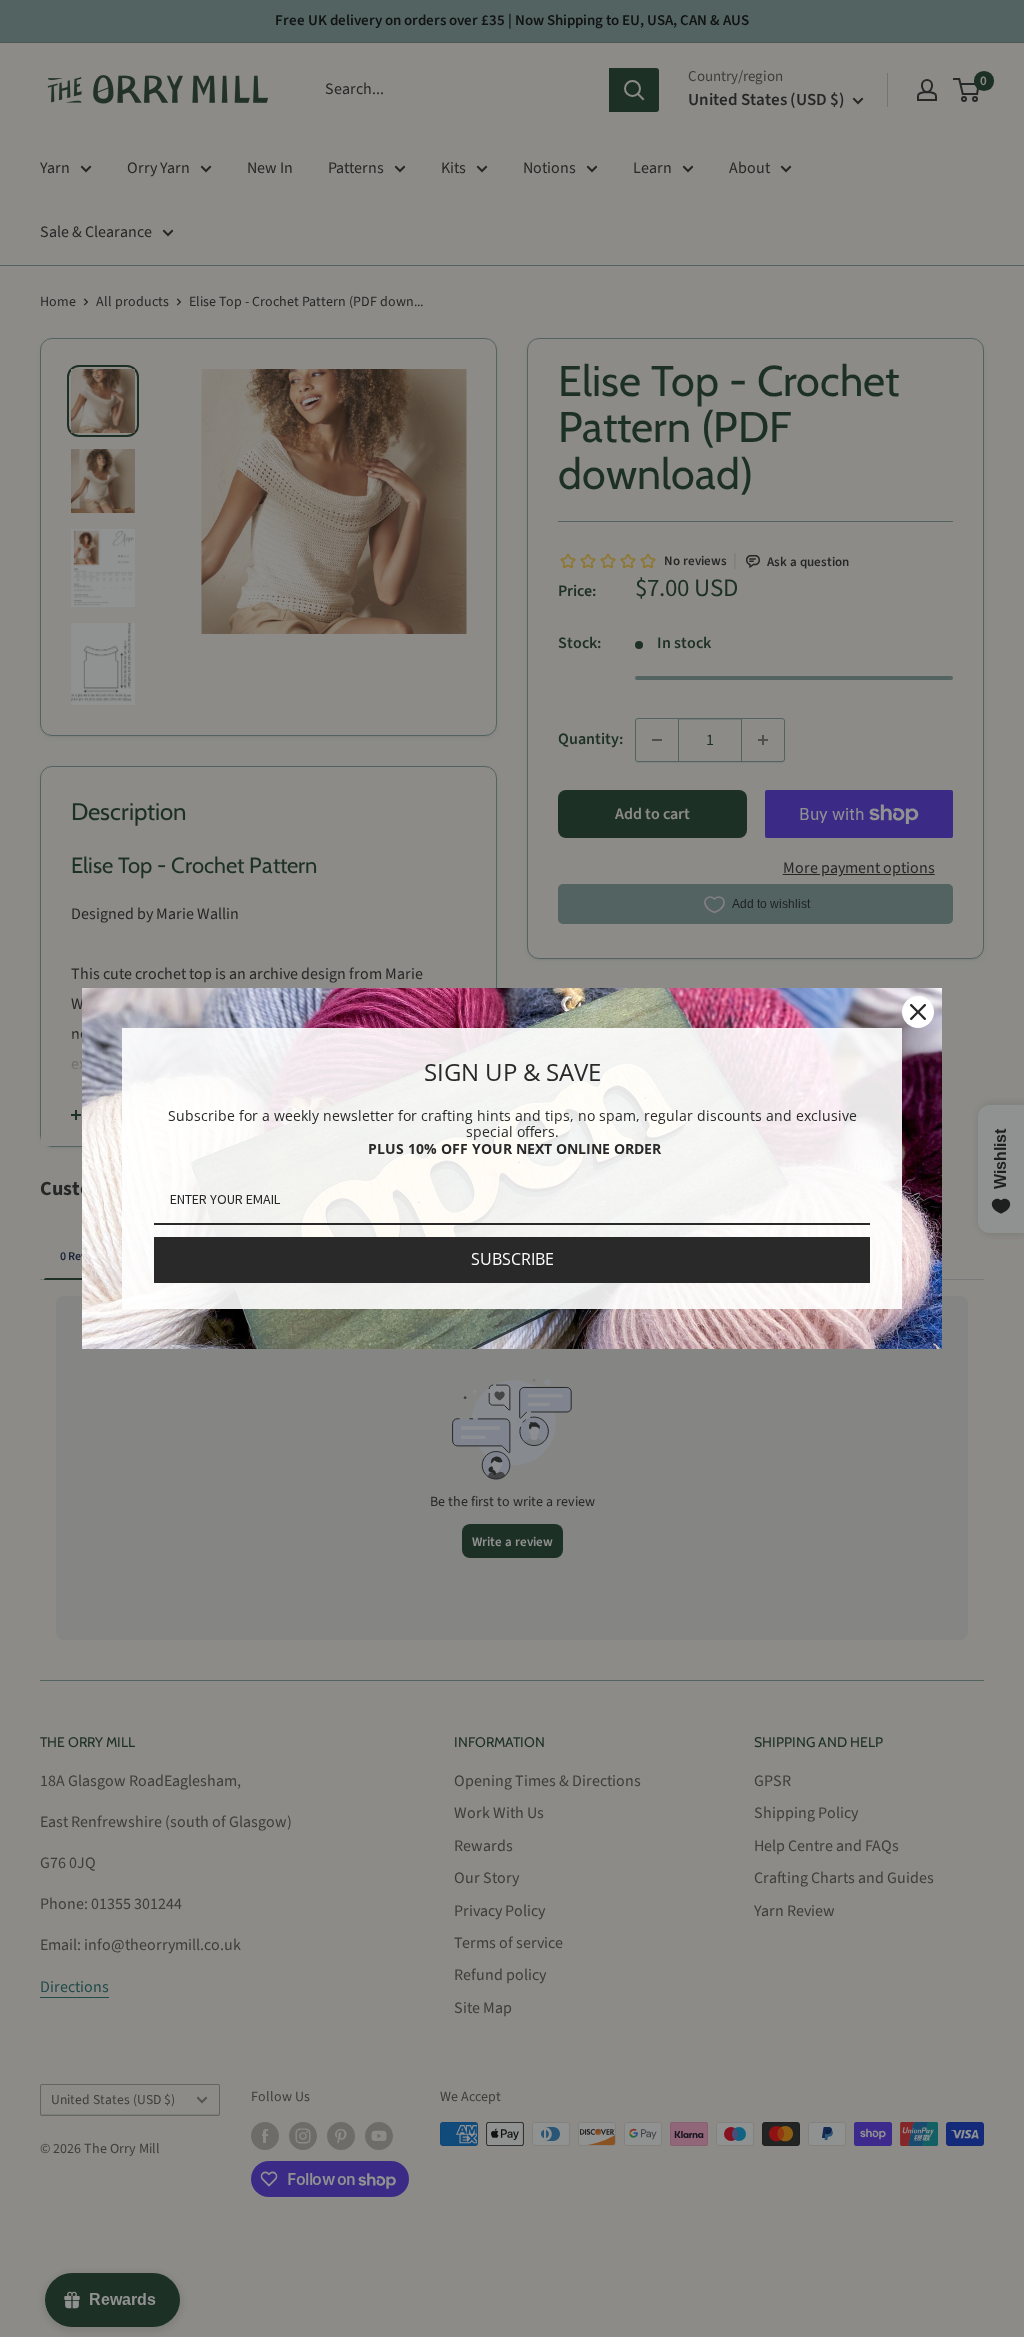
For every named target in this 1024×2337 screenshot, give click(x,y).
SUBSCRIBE (512, 1259)
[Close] (918, 1012)
